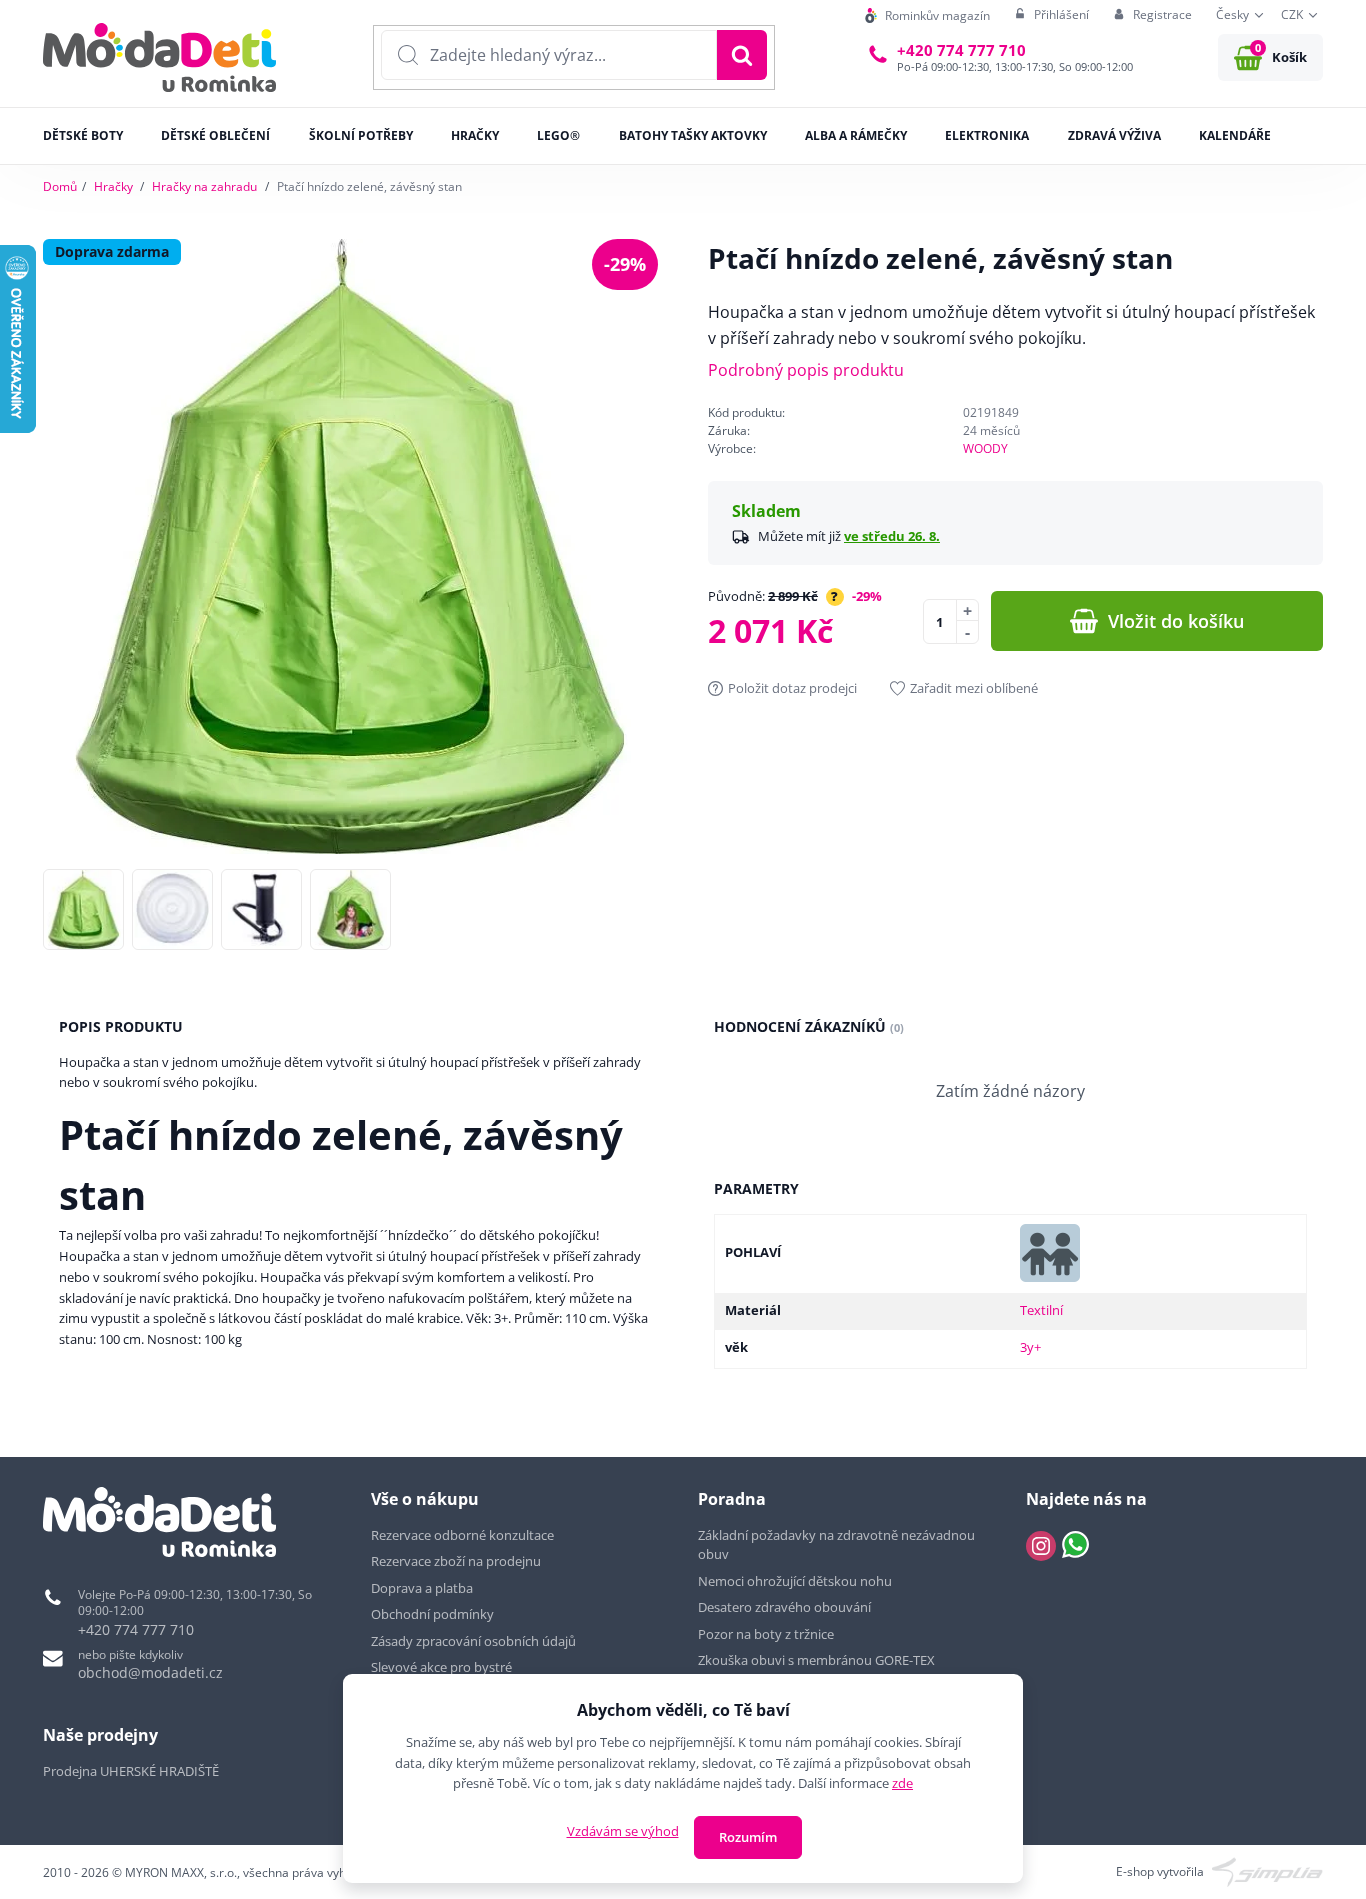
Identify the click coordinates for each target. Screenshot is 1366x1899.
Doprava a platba (422, 1588)
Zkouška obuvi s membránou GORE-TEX (816, 1660)
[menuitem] (927, 15)
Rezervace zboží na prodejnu (456, 1561)
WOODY (985, 448)
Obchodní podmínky (432, 1614)
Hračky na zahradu (204, 186)
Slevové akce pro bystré (441, 1667)
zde (902, 1783)
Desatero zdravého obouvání (784, 1607)
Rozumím (748, 1837)
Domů (60, 186)
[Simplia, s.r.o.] (1267, 1870)
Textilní (1041, 1310)
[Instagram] (1041, 1546)
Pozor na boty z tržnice (766, 1634)
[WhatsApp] (1075, 1546)
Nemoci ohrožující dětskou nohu (795, 1581)
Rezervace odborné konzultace (462, 1535)
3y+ (1030, 1347)
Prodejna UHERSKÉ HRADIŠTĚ (131, 1771)
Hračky (113, 186)
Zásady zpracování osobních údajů (473, 1641)
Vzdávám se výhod (623, 1831)
